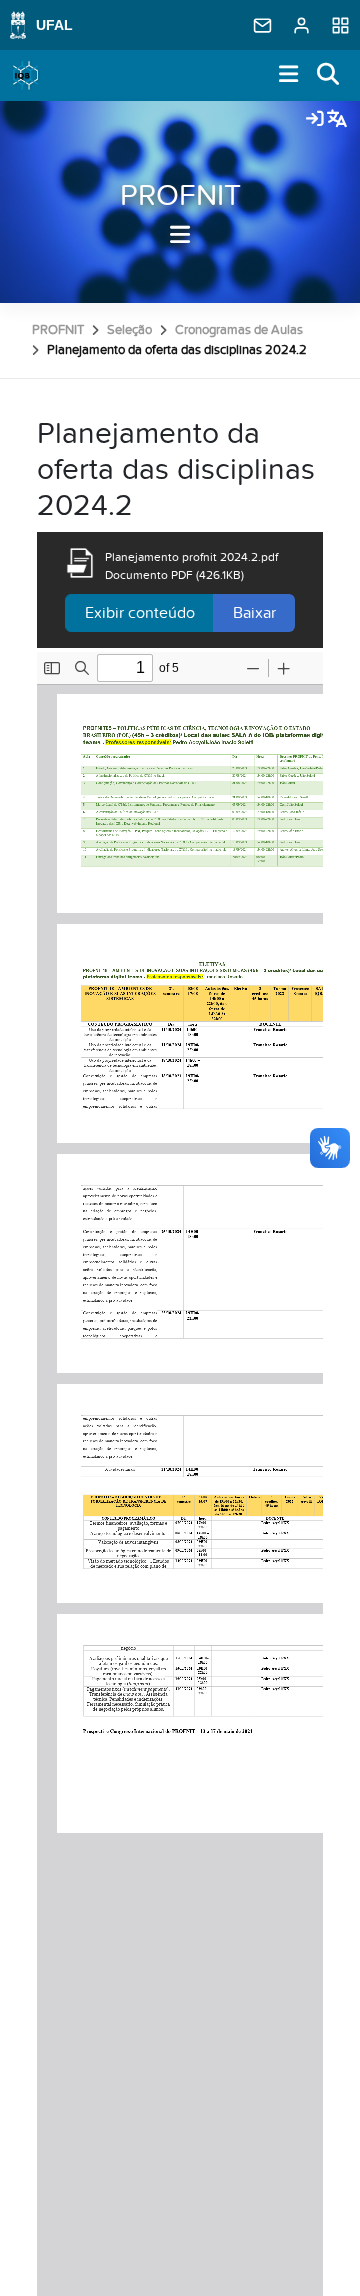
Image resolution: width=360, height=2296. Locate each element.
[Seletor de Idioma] (337, 120)
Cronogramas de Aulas (239, 330)
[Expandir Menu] (289, 75)
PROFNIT (180, 196)
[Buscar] (329, 75)
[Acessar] (315, 120)
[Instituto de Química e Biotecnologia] (26, 76)
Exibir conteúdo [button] (140, 613)
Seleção (129, 330)
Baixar (254, 613)
